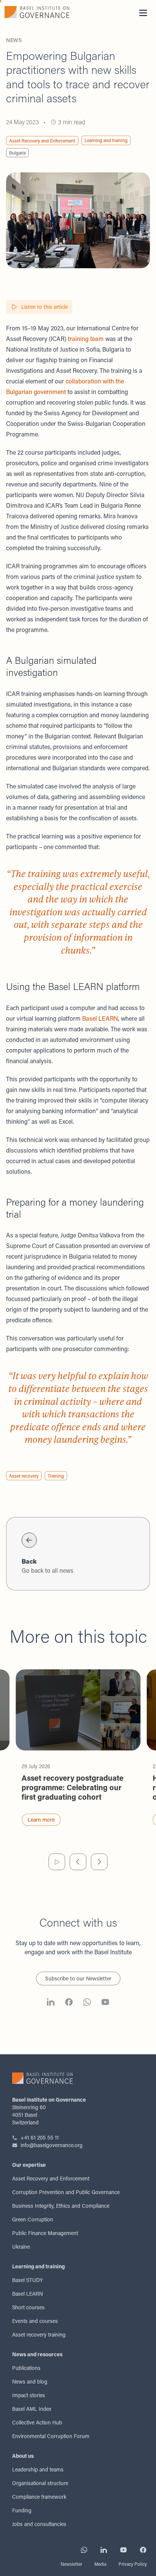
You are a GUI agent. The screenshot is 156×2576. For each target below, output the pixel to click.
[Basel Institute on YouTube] (105, 2003)
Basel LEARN (100, 1018)
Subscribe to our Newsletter (78, 1978)
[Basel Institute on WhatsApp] (87, 2003)
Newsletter (71, 2564)
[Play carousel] (57, 1862)
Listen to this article (44, 307)
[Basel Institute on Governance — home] (39, 12)
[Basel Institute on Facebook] (69, 2003)
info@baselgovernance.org (51, 2145)
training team (86, 339)
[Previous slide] (78, 1862)
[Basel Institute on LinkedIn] (51, 2003)
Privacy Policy (133, 2564)
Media (100, 2564)
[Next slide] (99, 1862)
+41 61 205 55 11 (40, 2137)
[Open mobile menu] (143, 13)
